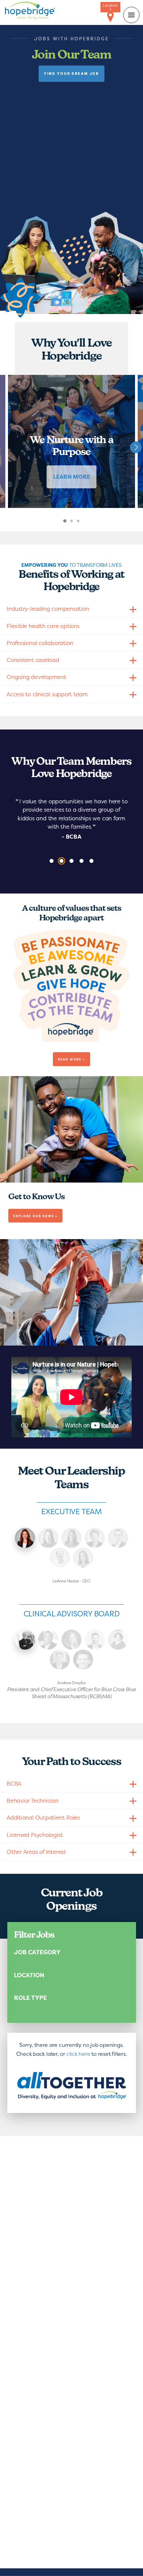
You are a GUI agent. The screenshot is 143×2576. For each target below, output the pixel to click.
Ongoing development (36, 677)
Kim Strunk (71, 1538)
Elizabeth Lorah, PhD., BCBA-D (71, 1640)
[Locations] (110, 17)
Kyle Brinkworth (118, 1538)
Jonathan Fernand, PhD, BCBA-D (83, 1660)
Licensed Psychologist (35, 1835)
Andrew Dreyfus (25, 1640)
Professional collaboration (40, 643)
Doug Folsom (60, 1558)
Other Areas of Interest (36, 1852)
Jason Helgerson (60, 1660)
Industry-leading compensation (48, 609)
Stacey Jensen (83, 1558)
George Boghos (95, 1640)
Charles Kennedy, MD (48, 1640)
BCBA (14, 1783)
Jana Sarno (48, 1538)
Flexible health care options (43, 626)
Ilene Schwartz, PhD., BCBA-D (118, 1640)
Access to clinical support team (47, 694)
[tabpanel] (71, 441)
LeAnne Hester (25, 1538)
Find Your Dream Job (71, 74)
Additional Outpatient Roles (43, 1817)
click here (78, 2054)
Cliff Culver (95, 1538)
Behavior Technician (33, 1800)
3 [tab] (84, 525)
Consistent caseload (33, 660)
